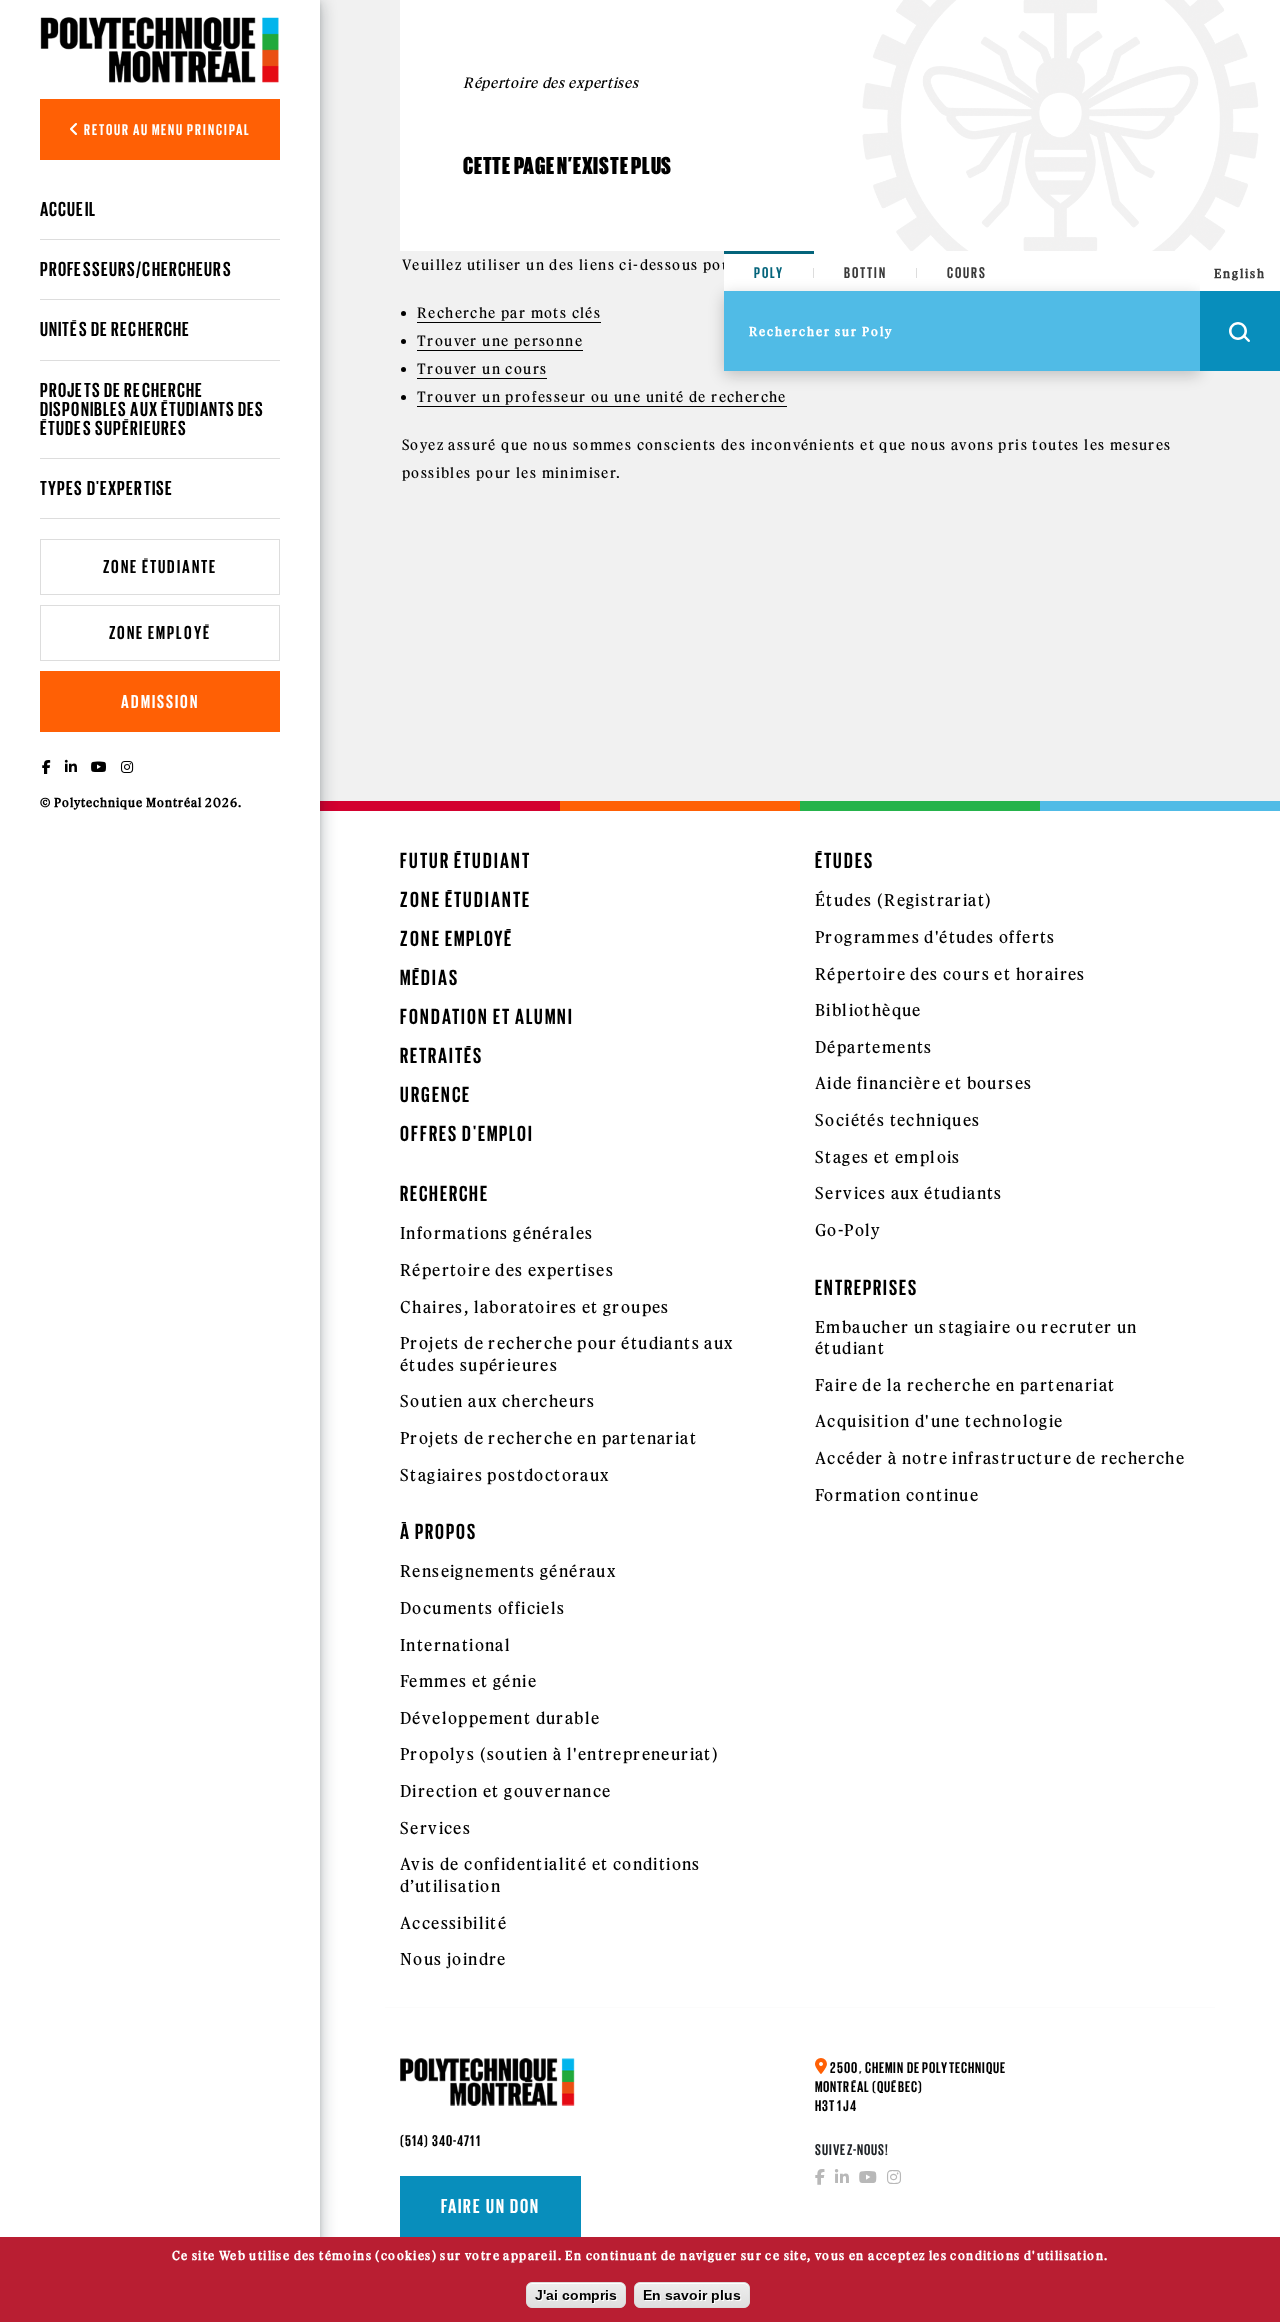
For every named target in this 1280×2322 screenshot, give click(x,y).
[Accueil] (160, 49)
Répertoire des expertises (507, 1270)
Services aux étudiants (909, 1193)
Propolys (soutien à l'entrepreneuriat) (559, 1754)
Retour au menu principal (166, 129)
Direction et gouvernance (506, 1791)
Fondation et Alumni (487, 1016)
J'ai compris (576, 2295)
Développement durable (500, 1718)
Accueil (68, 209)
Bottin (865, 272)
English (1240, 273)
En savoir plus (692, 2295)
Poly (769, 272)
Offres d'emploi (467, 1133)
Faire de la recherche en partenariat (965, 1385)
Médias (429, 977)
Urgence (435, 1094)
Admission (160, 701)
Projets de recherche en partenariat (548, 1438)
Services (435, 1828)
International (455, 1645)
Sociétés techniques (898, 1120)
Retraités (441, 1055)
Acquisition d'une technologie (939, 1421)
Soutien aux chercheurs (498, 1401)
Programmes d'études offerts (935, 937)
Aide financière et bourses (923, 1083)
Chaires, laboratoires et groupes (535, 1307)
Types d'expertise (106, 488)
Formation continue (897, 1495)
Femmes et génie (468, 1681)
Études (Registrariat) (903, 900)
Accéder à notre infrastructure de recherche (1000, 1458)
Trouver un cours (482, 369)
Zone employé (160, 632)
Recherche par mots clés (509, 313)
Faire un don (490, 2206)
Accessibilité (453, 1923)
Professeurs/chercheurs (136, 269)
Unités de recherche (115, 329)
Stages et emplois (888, 1157)
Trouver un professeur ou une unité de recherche (602, 397)
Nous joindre (453, 1959)
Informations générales (497, 1233)
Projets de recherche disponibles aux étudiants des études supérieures (152, 409)
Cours (967, 272)
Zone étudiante (160, 566)
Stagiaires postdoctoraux (505, 1475)
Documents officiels (483, 1608)
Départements (874, 1047)
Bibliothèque (868, 1010)
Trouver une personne (500, 341)
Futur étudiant (465, 860)
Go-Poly (848, 1230)
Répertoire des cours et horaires (950, 974)
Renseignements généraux (508, 1571)
